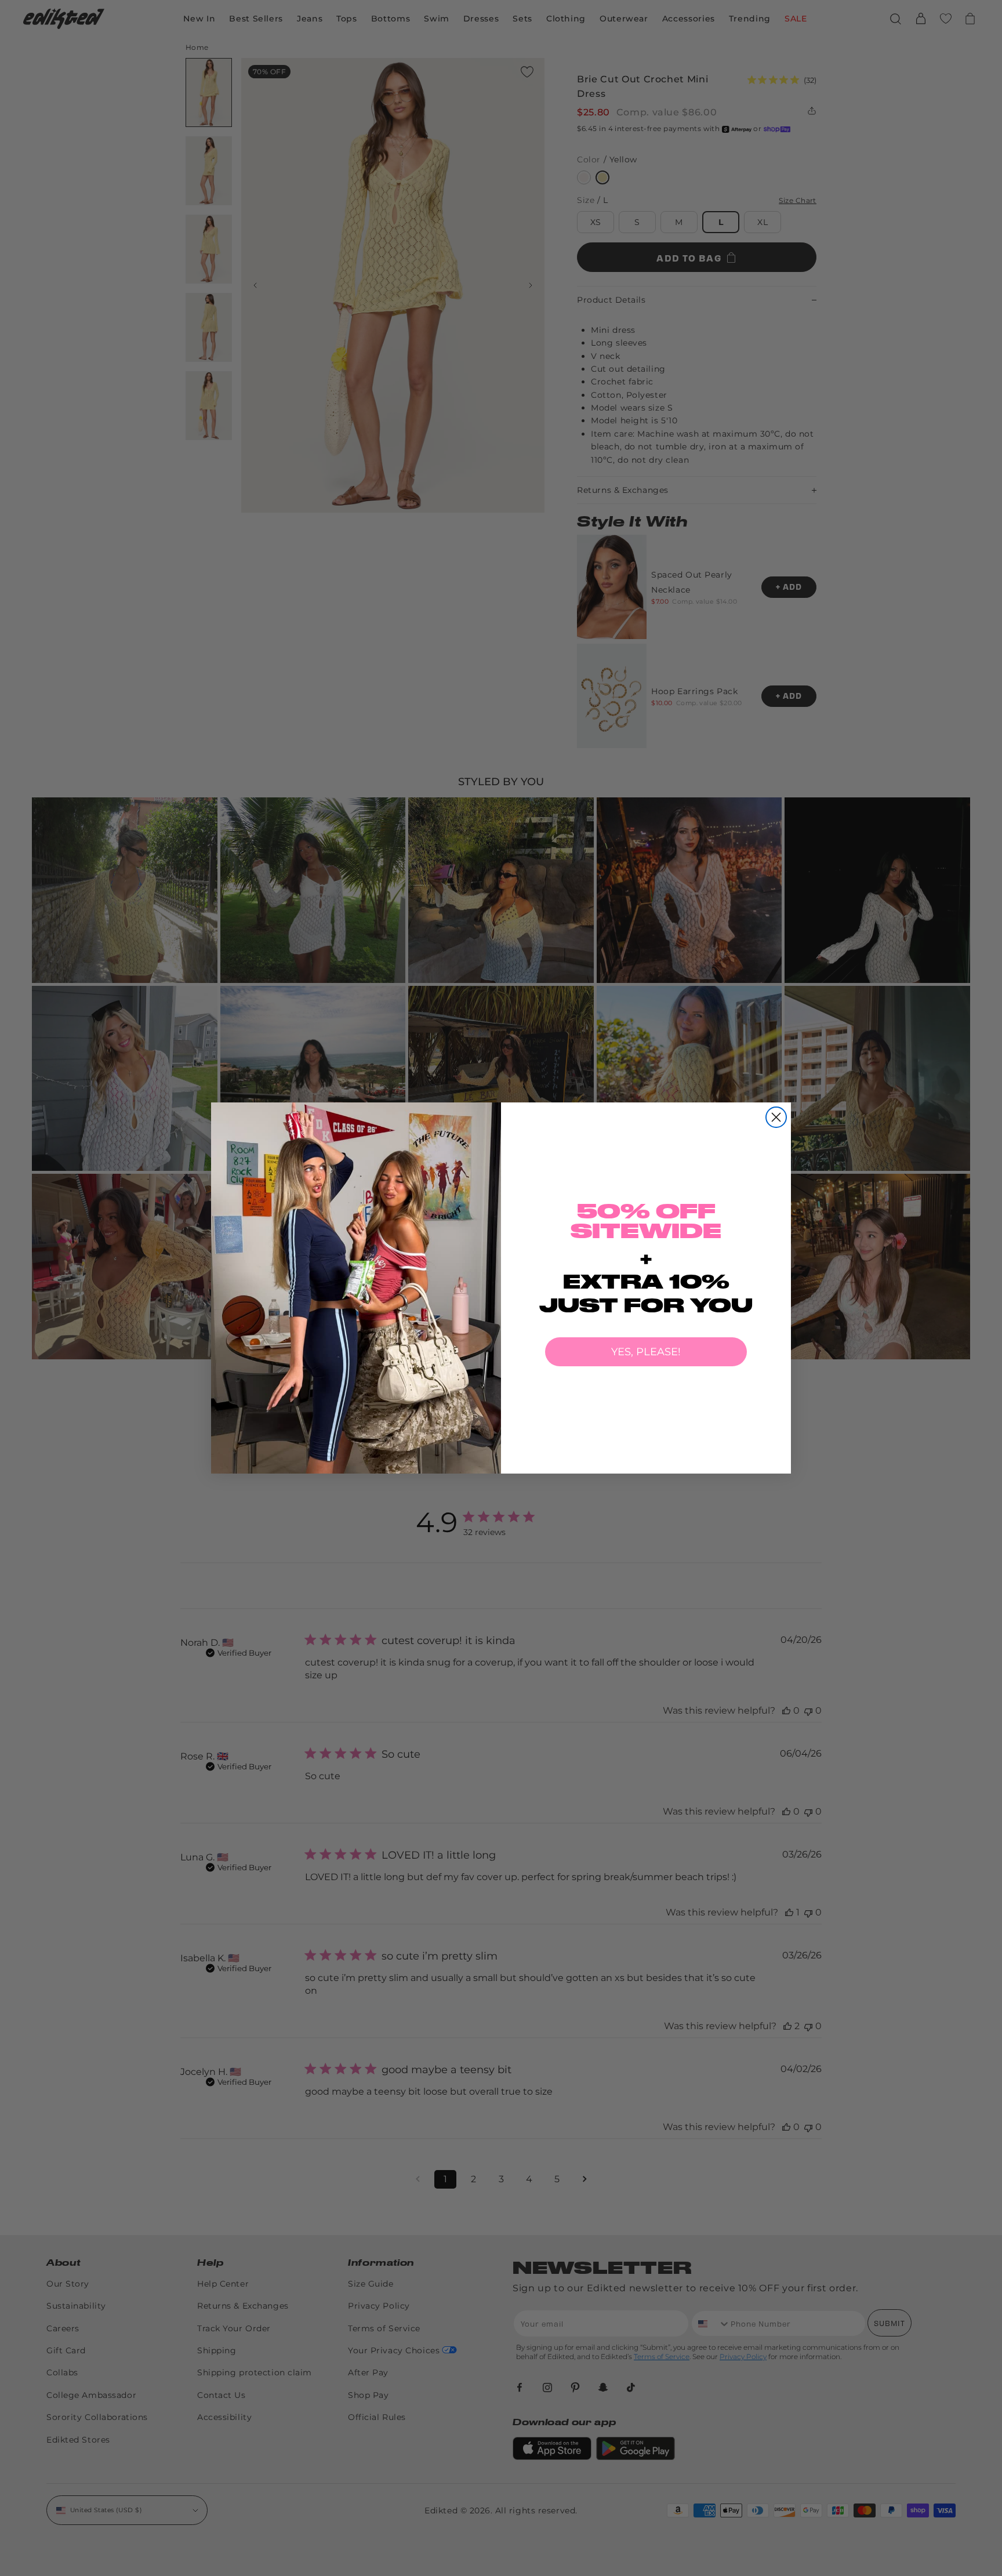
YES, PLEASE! (646, 1352)
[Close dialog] (776, 1117)
